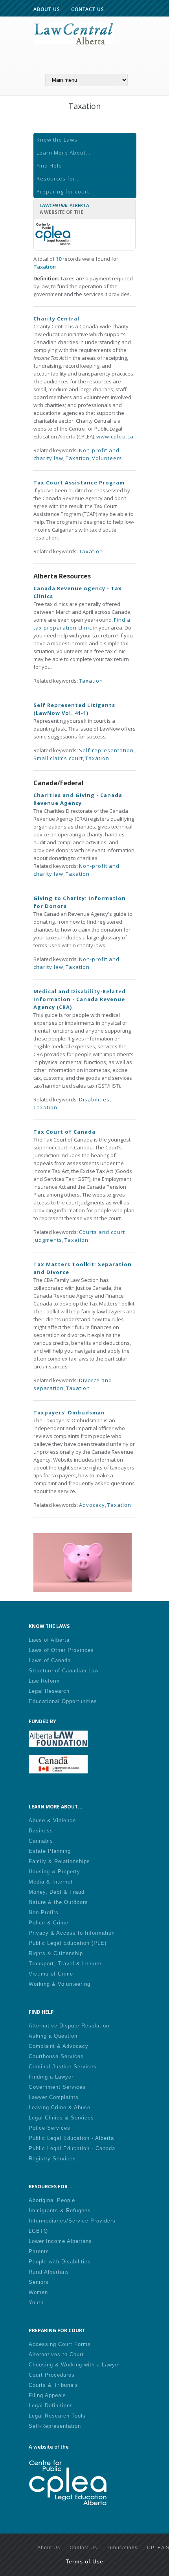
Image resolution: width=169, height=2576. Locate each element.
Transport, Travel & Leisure (65, 1964)
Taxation (78, 458)
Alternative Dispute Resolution (69, 2026)
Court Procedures (52, 2375)
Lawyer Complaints (54, 2097)
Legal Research (49, 1691)
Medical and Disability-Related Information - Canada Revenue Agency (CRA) (80, 999)
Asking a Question (53, 2036)
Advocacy (92, 1505)
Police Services (50, 2128)
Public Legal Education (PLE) (68, 1943)
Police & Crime (49, 1923)
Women (38, 2292)
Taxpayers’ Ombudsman (69, 1412)
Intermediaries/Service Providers (72, 2221)
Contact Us (83, 2548)
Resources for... (58, 179)
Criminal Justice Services (63, 2067)
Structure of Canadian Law (64, 1671)
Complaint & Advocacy (59, 2046)
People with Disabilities (60, 2262)
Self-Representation (55, 2426)
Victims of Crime (51, 1974)
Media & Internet (51, 1882)
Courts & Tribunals (53, 2385)
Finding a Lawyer (51, 2077)
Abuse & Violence (52, 1820)
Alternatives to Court (56, 2354)
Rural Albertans (49, 2272)
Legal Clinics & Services (61, 2118)
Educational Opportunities (63, 1701)
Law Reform (44, 1681)
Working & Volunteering (60, 1984)
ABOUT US (47, 9)
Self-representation (106, 750)
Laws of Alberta (49, 1640)
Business (41, 1831)
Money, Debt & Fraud (57, 1892)
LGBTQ (38, 2231)
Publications (122, 2548)
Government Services (57, 2087)
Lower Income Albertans (60, 2241)
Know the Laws (57, 140)
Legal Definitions (51, 2406)
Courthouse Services (56, 2056)
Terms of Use (84, 2561)
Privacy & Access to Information (72, 1933)
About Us (49, 2548)
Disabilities (94, 1099)
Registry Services (52, 2159)
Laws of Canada (50, 1660)
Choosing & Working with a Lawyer (74, 2365)
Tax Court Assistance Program (79, 482)
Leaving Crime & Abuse (60, 2107)
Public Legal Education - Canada (72, 2148)
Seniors (39, 2282)
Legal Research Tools (57, 2416)
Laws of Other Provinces (61, 1650)
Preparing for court (63, 191)
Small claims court (58, 758)
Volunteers (107, 458)
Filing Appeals (47, 2395)
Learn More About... (63, 153)
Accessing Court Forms (60, 2344)
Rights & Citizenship (56, 1953)
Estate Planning (50, 1851)
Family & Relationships (59, 1861)
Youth (36, 2303)
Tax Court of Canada (64, 1132)
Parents (39, 2251)
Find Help (49, 166)
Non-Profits (44, 1912)
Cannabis (41, 1841)
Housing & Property (54, 1872)
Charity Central (56, 319)
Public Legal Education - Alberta (71, 2138)
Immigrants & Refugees (60, 2210)
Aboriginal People (52, 2200)
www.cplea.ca (115, 436)
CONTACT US (88, 9)
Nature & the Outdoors (58, 1902)
